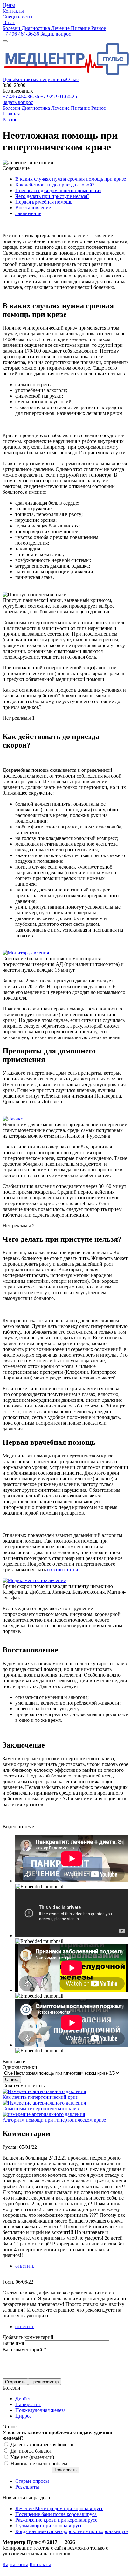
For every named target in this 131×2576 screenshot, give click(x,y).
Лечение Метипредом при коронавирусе (59, 2508)
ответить (25, 2266)
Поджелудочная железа (40, 2410)
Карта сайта (15, 2564)
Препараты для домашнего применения (58, 190)
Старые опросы (32, 2481)
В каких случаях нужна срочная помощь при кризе (71, 179)
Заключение (28, 213)
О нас (72, 79)
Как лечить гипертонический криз (40, 2097)
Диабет (23, 2399)
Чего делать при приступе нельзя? (52, 196)
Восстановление (33, 208)
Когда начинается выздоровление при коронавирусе (72, 2531)
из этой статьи (63, 1570)
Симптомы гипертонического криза (42, 2108)
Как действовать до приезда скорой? (55, 185)
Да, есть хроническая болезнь (42, 2444)
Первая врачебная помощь (44, 202)
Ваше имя (14, 2343)
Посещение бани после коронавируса (56, 2514)
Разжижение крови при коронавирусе (56, 2520)
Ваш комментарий (24, 2350)
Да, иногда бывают (31, 2451)
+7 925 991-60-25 (59, 97)
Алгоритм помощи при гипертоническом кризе (54, 2120)
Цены (9, 79)
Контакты (26, 79)
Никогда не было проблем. (39, 2464)
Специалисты (51, 79)
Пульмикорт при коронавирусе (49, 2526)
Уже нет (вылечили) (32, 2457)
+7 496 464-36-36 (21, 34)
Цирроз (23, 2416)
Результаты (27, 2487)
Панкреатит (28, 2404)
